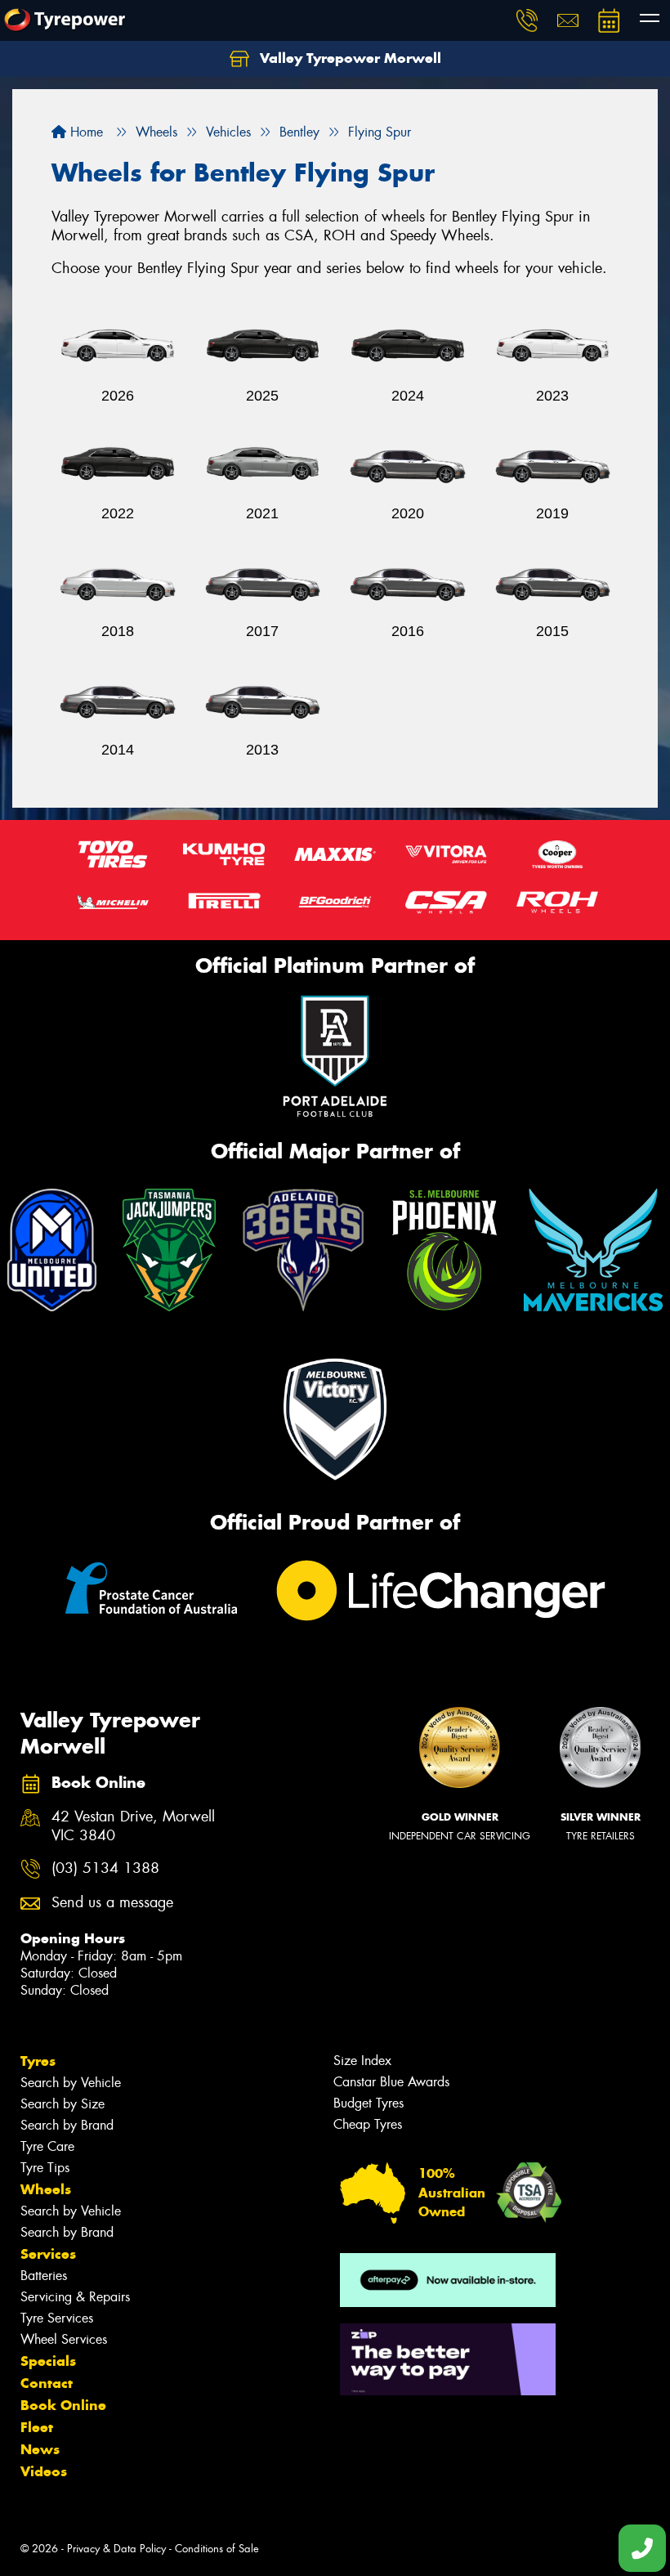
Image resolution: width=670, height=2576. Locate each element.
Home (85, 132)
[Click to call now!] (527, 20)
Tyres (38, 2061)
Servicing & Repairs (75, 2297)
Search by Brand (67, 2125)
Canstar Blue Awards (391, 2082)
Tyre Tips (45, 2168)
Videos (44, 2471)
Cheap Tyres (368, 2124)
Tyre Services (57, 2318)
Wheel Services (64, 2339)
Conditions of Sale (217, 2549)
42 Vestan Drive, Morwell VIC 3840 (133, 1826)
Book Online (63, 2405)
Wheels (46, 2189)
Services (48, 2254)
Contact (47, 2383)
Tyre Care (47, 2146)
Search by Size (63, 2104)
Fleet (37, 2427)
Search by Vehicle (71, 2083)
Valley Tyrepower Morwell (348, 58)
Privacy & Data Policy (116, 2549)
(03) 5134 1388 (105, 1868)
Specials (48, 2361)
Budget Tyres (368, 2103)
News (40, 2449)
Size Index (362, 2061)
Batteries (44, 2276)
